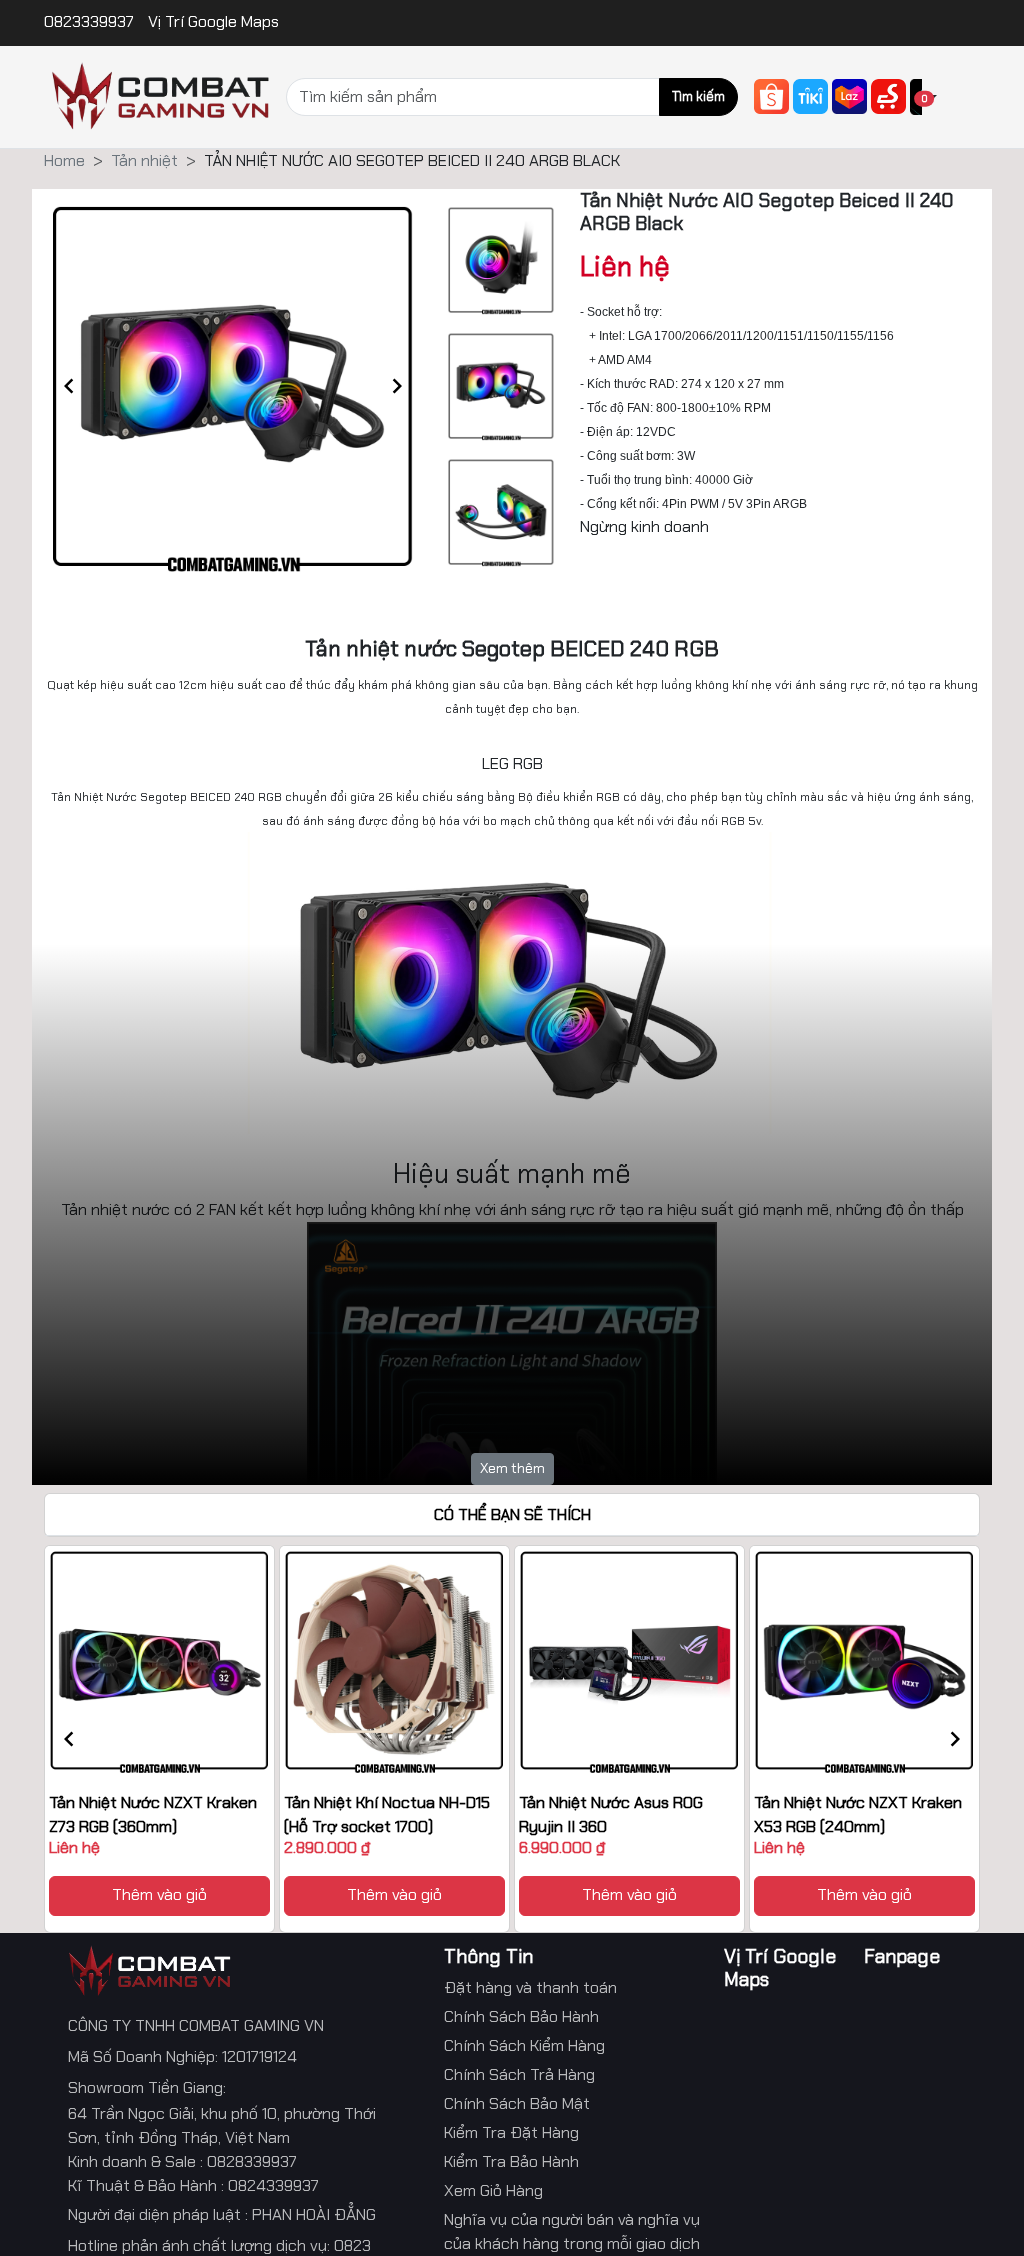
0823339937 (91, 21)
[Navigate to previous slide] (69, 386)
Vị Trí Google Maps (213, 21)
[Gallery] (233, 386)
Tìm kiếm (698, 96)
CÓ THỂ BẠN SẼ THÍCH (512, 1514)
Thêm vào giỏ (159, 1894)
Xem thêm (512, 1468)
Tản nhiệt (144, 160)
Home (64, 160)
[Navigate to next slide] (397, 386)
